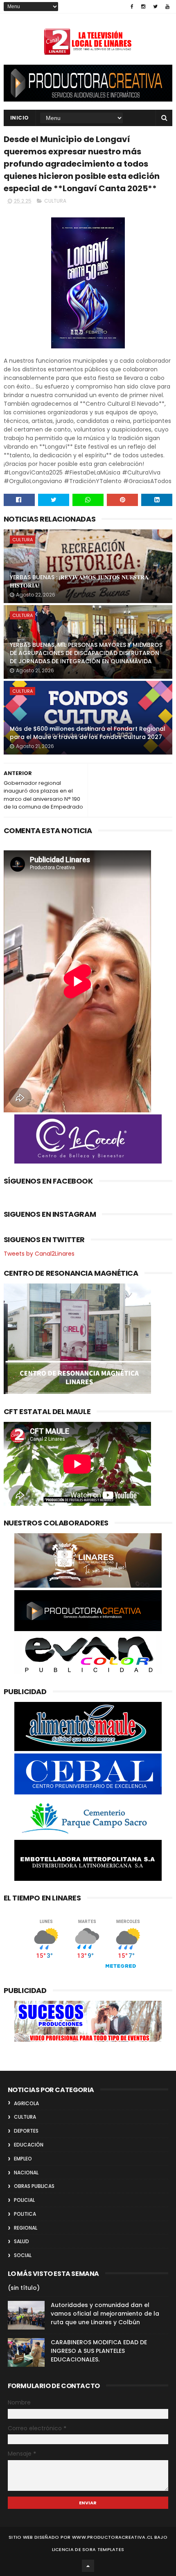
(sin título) (24, 2288)
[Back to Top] (88, 2566)
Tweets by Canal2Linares (39, 1254)
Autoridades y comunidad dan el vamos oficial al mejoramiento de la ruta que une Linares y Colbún (105, 2314)
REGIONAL (26, 2228)
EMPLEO (23, 2159)
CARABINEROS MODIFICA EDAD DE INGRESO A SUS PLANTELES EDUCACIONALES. (99, 2351)
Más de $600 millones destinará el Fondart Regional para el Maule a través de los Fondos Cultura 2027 (88, 733)
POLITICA (25, 2214)
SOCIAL (23, 2255)
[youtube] (167, 7)
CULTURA (55, 201)
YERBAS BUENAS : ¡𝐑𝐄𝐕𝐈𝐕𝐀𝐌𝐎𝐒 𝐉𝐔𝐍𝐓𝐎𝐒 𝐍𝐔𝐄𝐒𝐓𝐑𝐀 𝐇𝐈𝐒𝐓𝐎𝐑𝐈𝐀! (79, 581)
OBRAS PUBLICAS (34, 2186)
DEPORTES (26, 2131)
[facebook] (132, 7)
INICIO (20, 118)
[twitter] (155, 7)
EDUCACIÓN (29, 2145)
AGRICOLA (26, 2103)
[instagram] (143, 7)
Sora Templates (103, 2549)
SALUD (21, 2241)
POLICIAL (24, 2200)
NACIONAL (26, 2173)
